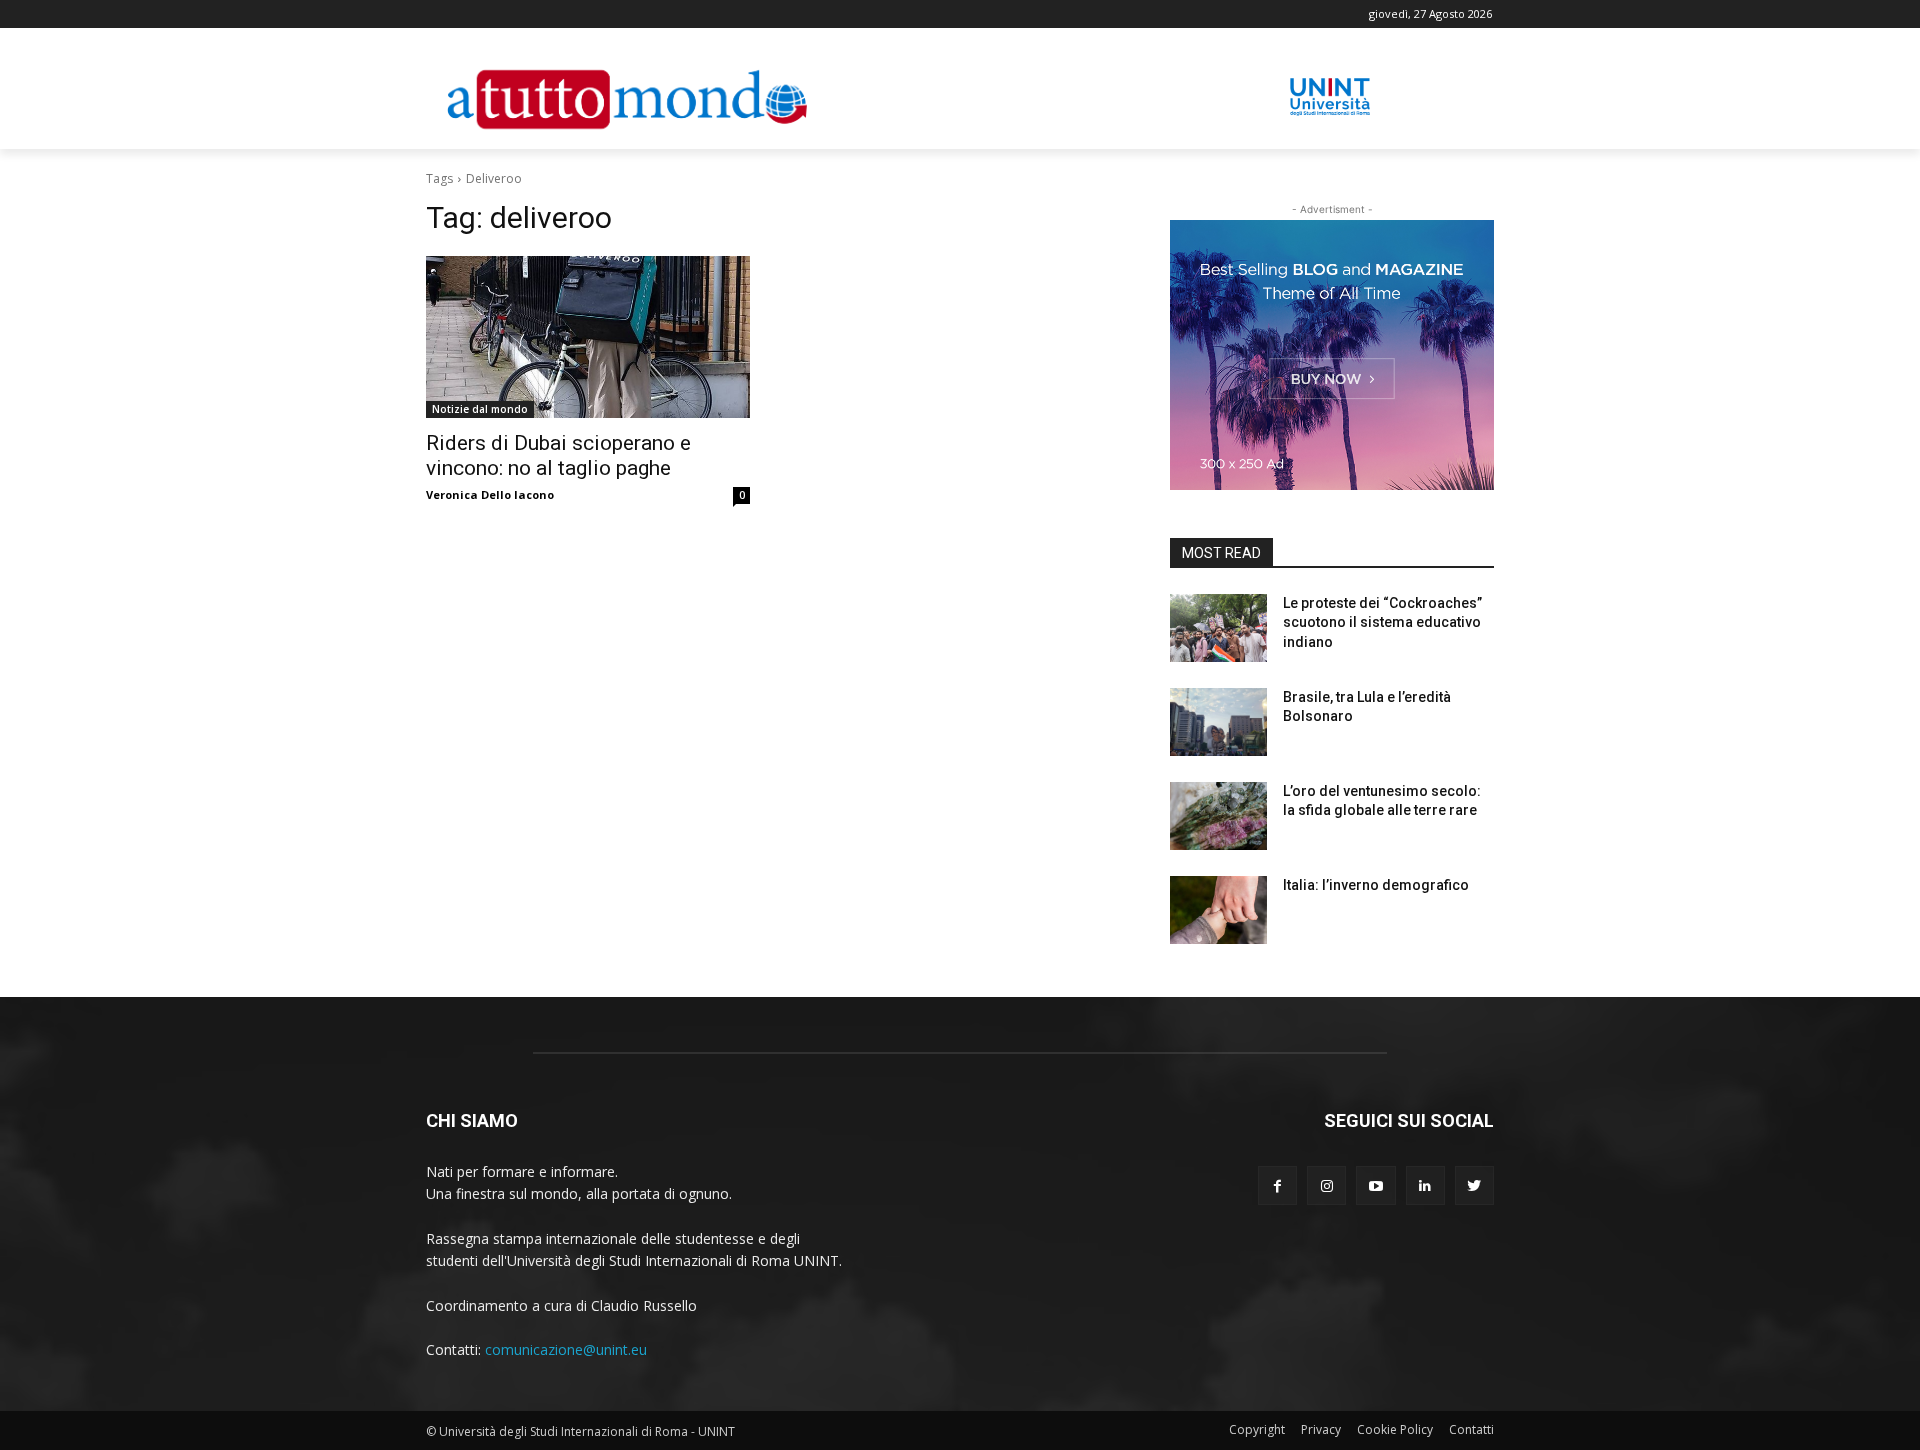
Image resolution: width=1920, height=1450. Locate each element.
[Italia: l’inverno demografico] (1218, 910)
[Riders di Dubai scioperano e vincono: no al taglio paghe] (588, 337)
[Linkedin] (1425, 1185)
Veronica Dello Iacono (490, 494)
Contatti (1471, 1429)
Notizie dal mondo (480, 409)
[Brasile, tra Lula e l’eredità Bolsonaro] (1218, 722)
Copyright (1257, 1429)
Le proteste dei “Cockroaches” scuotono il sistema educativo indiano (1382, 622)
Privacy (1321, 1429)
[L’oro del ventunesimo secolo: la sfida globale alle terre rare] (1218, 816)
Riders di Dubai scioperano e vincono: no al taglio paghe (558, 455)
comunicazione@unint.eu (566, 1349)
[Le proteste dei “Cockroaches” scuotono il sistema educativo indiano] (1218, 628)
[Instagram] (1326, 1185)
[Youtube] (1375, 1185)
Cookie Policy (1395, 1429)
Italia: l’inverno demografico (1376, 885)
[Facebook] (1277, 1185)
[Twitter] (1474, 1185)
